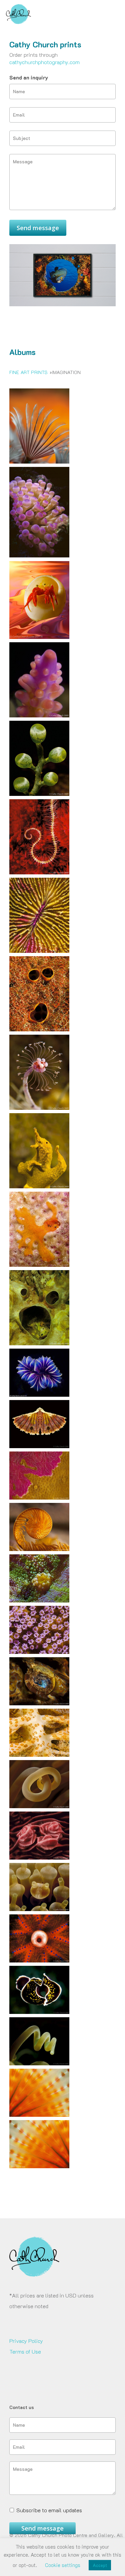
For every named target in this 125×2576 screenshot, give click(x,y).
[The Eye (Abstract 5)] (39, 1965)
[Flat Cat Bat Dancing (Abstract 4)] (39, 2017)
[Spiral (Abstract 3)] (39, 2068)
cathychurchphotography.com (44, 62)
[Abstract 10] (39, 1113)
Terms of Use (25, 2351)
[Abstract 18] (39, 1605)
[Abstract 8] (39, 1191)
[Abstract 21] (39, 1554)
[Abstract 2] (39, 1348)
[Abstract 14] (39, 1034)
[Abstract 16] (39, 877)
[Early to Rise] (39, 642)
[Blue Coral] (39, 1400)
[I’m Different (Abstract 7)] (39, 1914)
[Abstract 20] (39, 799)
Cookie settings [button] (63, 2565)
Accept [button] (100, 2565)
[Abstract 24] (39, 720)
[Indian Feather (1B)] (39, 2120)
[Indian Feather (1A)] (39, 2171)
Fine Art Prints (28, 372)
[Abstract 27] (39, 1451)
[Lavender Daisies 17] (39, 1657)
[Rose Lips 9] (39, 1862)
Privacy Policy (26, 2341)
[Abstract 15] (39, 956)
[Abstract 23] (39, 1502)
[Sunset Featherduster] (39, 466)
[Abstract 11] (39, 1811)
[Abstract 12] (39, 1760)
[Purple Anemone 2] (39, 560)
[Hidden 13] (39, 1708)
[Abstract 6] (39, 1270)
